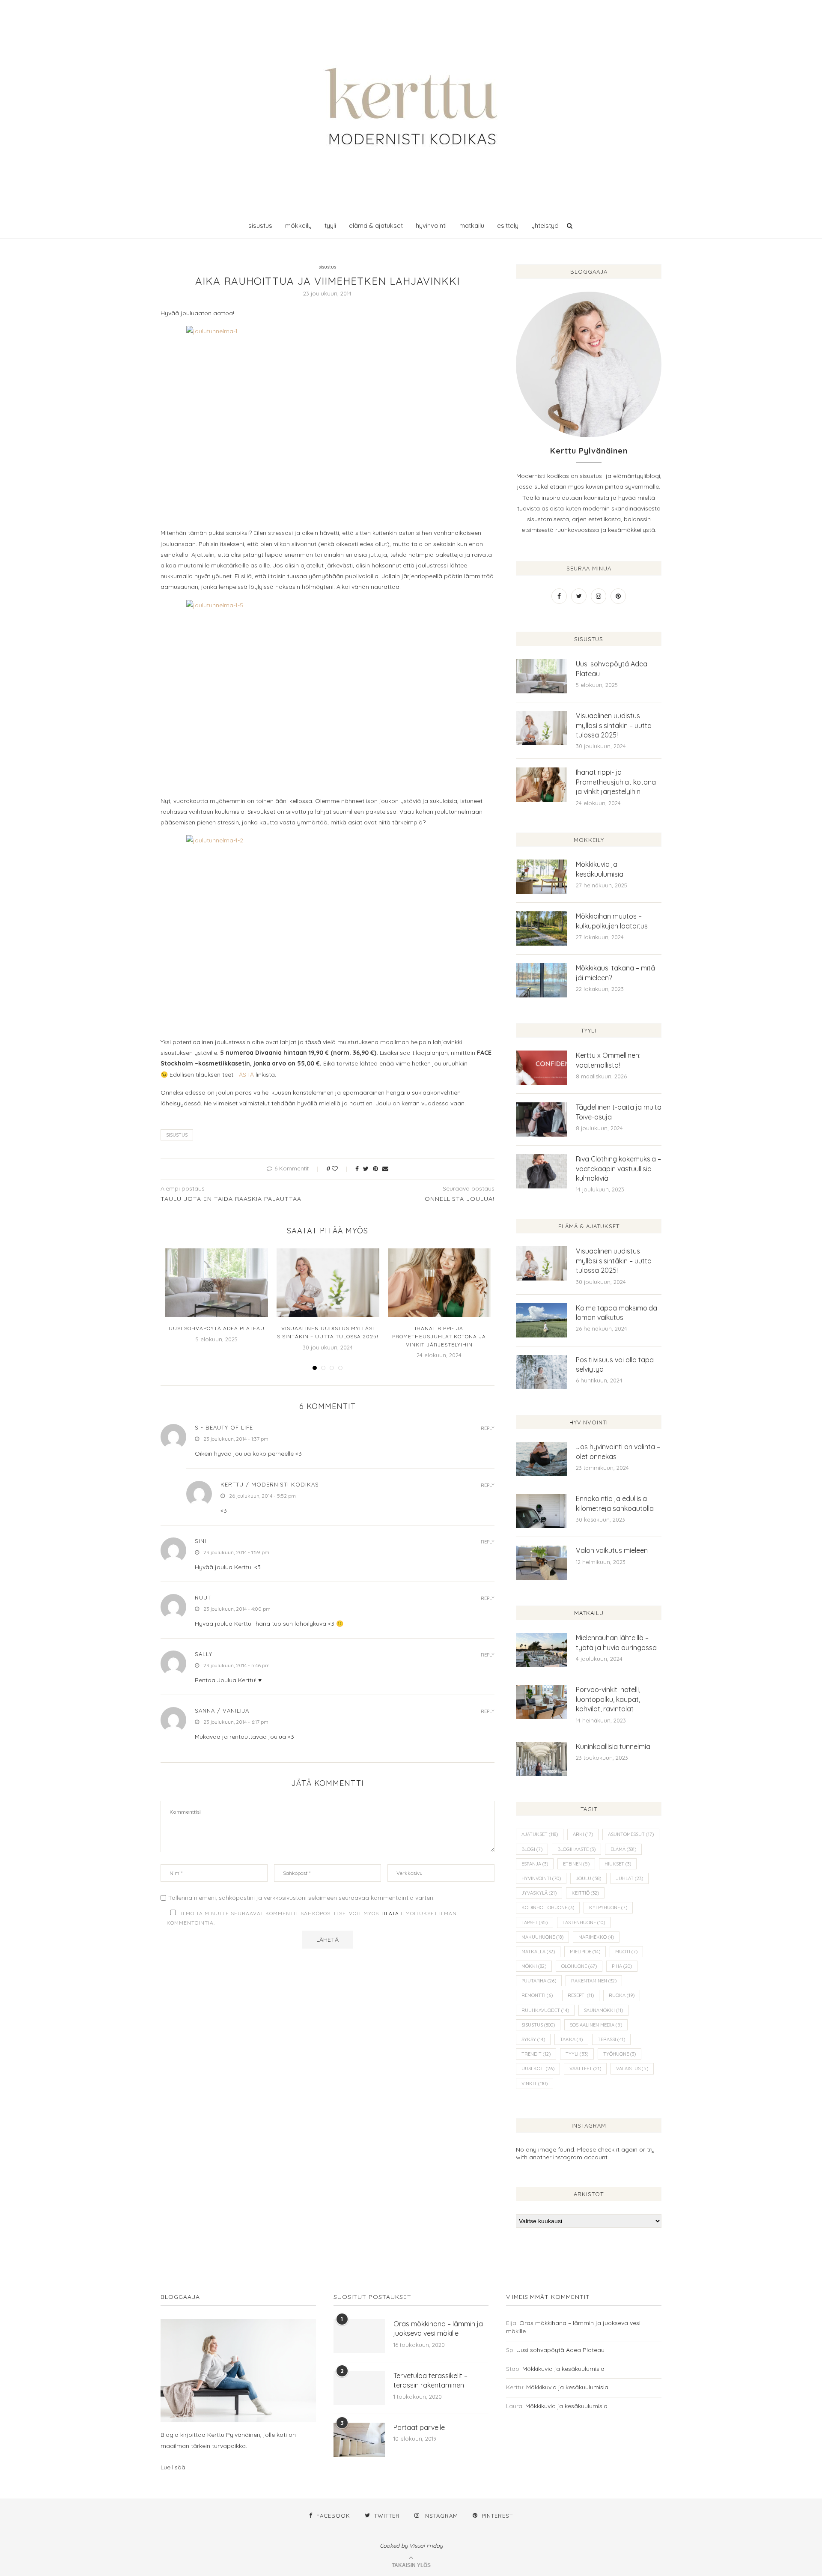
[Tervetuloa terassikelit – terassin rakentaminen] (359, 2388)
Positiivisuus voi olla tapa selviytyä (615, 1364)
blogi (532, 1849)
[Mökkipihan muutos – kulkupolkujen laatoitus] (542, 928)
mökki (534, 1966)
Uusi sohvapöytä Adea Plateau (217, 1328)
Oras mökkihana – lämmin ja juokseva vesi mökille (438, 2328)
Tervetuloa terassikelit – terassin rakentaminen (430, 2380)
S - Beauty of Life (224, 1427)
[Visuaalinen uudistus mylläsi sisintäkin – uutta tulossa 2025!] (328, 1283)
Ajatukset (540, 1834)
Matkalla (538, 1952)
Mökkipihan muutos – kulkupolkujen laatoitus (612, 921)
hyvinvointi (431, 225)
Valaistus (632, 2069)
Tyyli (577, 2054)
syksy (533, 2039)
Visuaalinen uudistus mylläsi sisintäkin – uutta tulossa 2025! (614, 725)
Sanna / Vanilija (222, 1710)
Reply (488, 1428)
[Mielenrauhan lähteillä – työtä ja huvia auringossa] (542, 1650)
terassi (611, 2039)
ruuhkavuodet (545, 2010)
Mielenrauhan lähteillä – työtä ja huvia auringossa (616, 1642)
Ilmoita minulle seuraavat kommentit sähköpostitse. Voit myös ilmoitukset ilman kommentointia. (312, 1918)
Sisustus (177, 1135)
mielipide (585, 1952)
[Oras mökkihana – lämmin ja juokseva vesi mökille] (359, 2336)
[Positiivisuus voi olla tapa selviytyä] (542, 1372)
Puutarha (539, 1981)
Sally (204, 1654)
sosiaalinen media (596, 2025)
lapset (535, 1922)
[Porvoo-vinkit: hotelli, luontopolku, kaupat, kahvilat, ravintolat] (542, 1702)
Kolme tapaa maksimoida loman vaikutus (616, 1313)
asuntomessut (631, 1834)
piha (622, 1966)
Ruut (203, 1597)
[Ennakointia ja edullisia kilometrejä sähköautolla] (542, 1511)
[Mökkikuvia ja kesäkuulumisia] (542, 877)
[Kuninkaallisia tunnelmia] (542, 1759)
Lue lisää (173, 2467)
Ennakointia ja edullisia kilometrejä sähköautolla (615, 1503)
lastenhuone (584, 1922)
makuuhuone (542, 1937)
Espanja (535, 1864)
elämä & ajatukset (376, 225)
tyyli (330, 225)
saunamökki (603, 2010)
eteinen (576, 1864)
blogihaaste (576, 1849)
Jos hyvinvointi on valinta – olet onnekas (618, 1451)
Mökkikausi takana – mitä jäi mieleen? (615, 973)
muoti (626, 1952)
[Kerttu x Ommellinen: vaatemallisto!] (542, 1068)
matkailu (472, 225)
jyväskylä (539, 1893)
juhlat (630, 1878)
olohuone (579, 1966)
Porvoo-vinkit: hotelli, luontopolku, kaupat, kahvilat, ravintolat (608, 1699)
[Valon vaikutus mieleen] (542, 1563)
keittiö (585, 1893)
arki (583, 1834)
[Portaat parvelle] (359, 2440)
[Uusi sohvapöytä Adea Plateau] (217, 1283)
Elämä (623, 1849)
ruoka (622, 1995)
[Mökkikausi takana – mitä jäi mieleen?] (542, 980)
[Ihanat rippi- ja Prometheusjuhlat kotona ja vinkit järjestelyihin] (439, 1283)
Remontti (537, 1995)
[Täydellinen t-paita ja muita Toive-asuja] (542, 1119)
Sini (201, 1541)
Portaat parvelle (419, 2427)
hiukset (618, 1864)
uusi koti (538, 2069)
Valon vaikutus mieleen (612, 1550)
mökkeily (298, 225)
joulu (588, 1878)
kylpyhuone (608, 1907)
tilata (390, 1913)
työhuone (619, 2054)
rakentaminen (594, 1981)
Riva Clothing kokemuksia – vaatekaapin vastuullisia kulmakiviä (618, 1169)
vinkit (535, 2083)
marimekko (596, 1937)
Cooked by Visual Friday (411, 2546)
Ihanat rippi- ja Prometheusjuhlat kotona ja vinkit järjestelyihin (439, 1336)
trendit (536, 2054)
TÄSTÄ (244, 1075)
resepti (581, 1995)
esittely (508, 225)
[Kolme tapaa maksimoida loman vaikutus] (542, 1320)
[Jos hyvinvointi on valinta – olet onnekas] (542, 1459)
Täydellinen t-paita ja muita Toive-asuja (619, 1112)
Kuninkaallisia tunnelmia (613, 1746)
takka (571, 2039)
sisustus (260, 225)
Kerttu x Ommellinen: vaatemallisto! (608, 1060)
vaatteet (585, 2069)
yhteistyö (545, 225)
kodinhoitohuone (548, 1907)
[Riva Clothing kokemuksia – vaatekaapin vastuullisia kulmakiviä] (542, 1171)
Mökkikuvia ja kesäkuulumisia (600, 869)
